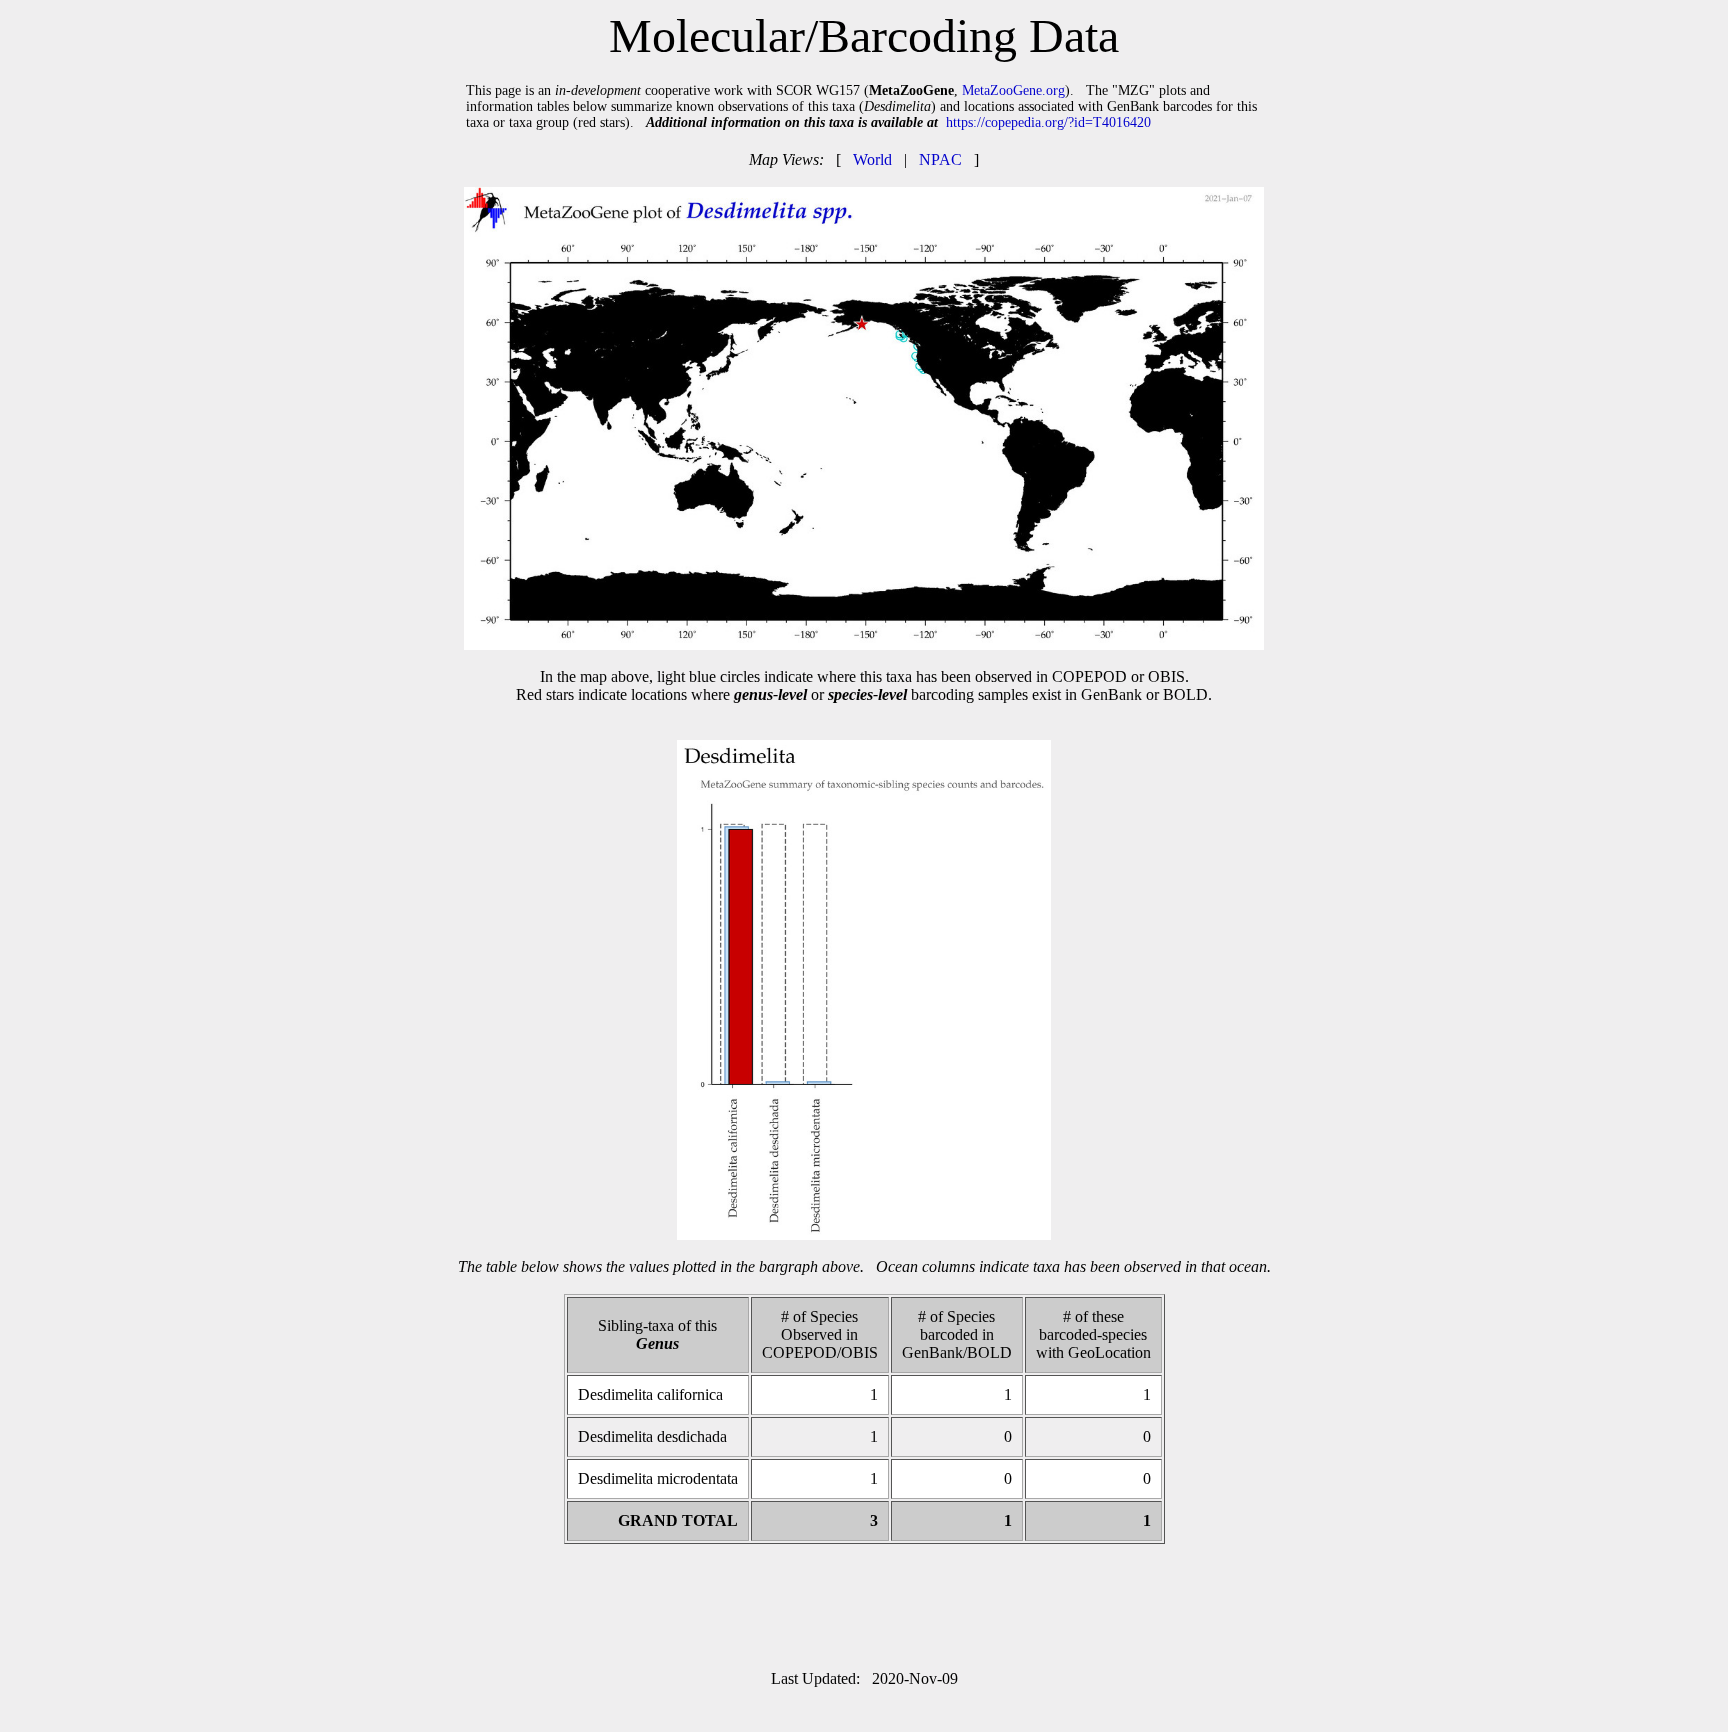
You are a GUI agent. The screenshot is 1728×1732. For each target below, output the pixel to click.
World (872, 159)
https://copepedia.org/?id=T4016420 (1048, 122)
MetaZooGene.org (1013, 90)
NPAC (940, 159)
